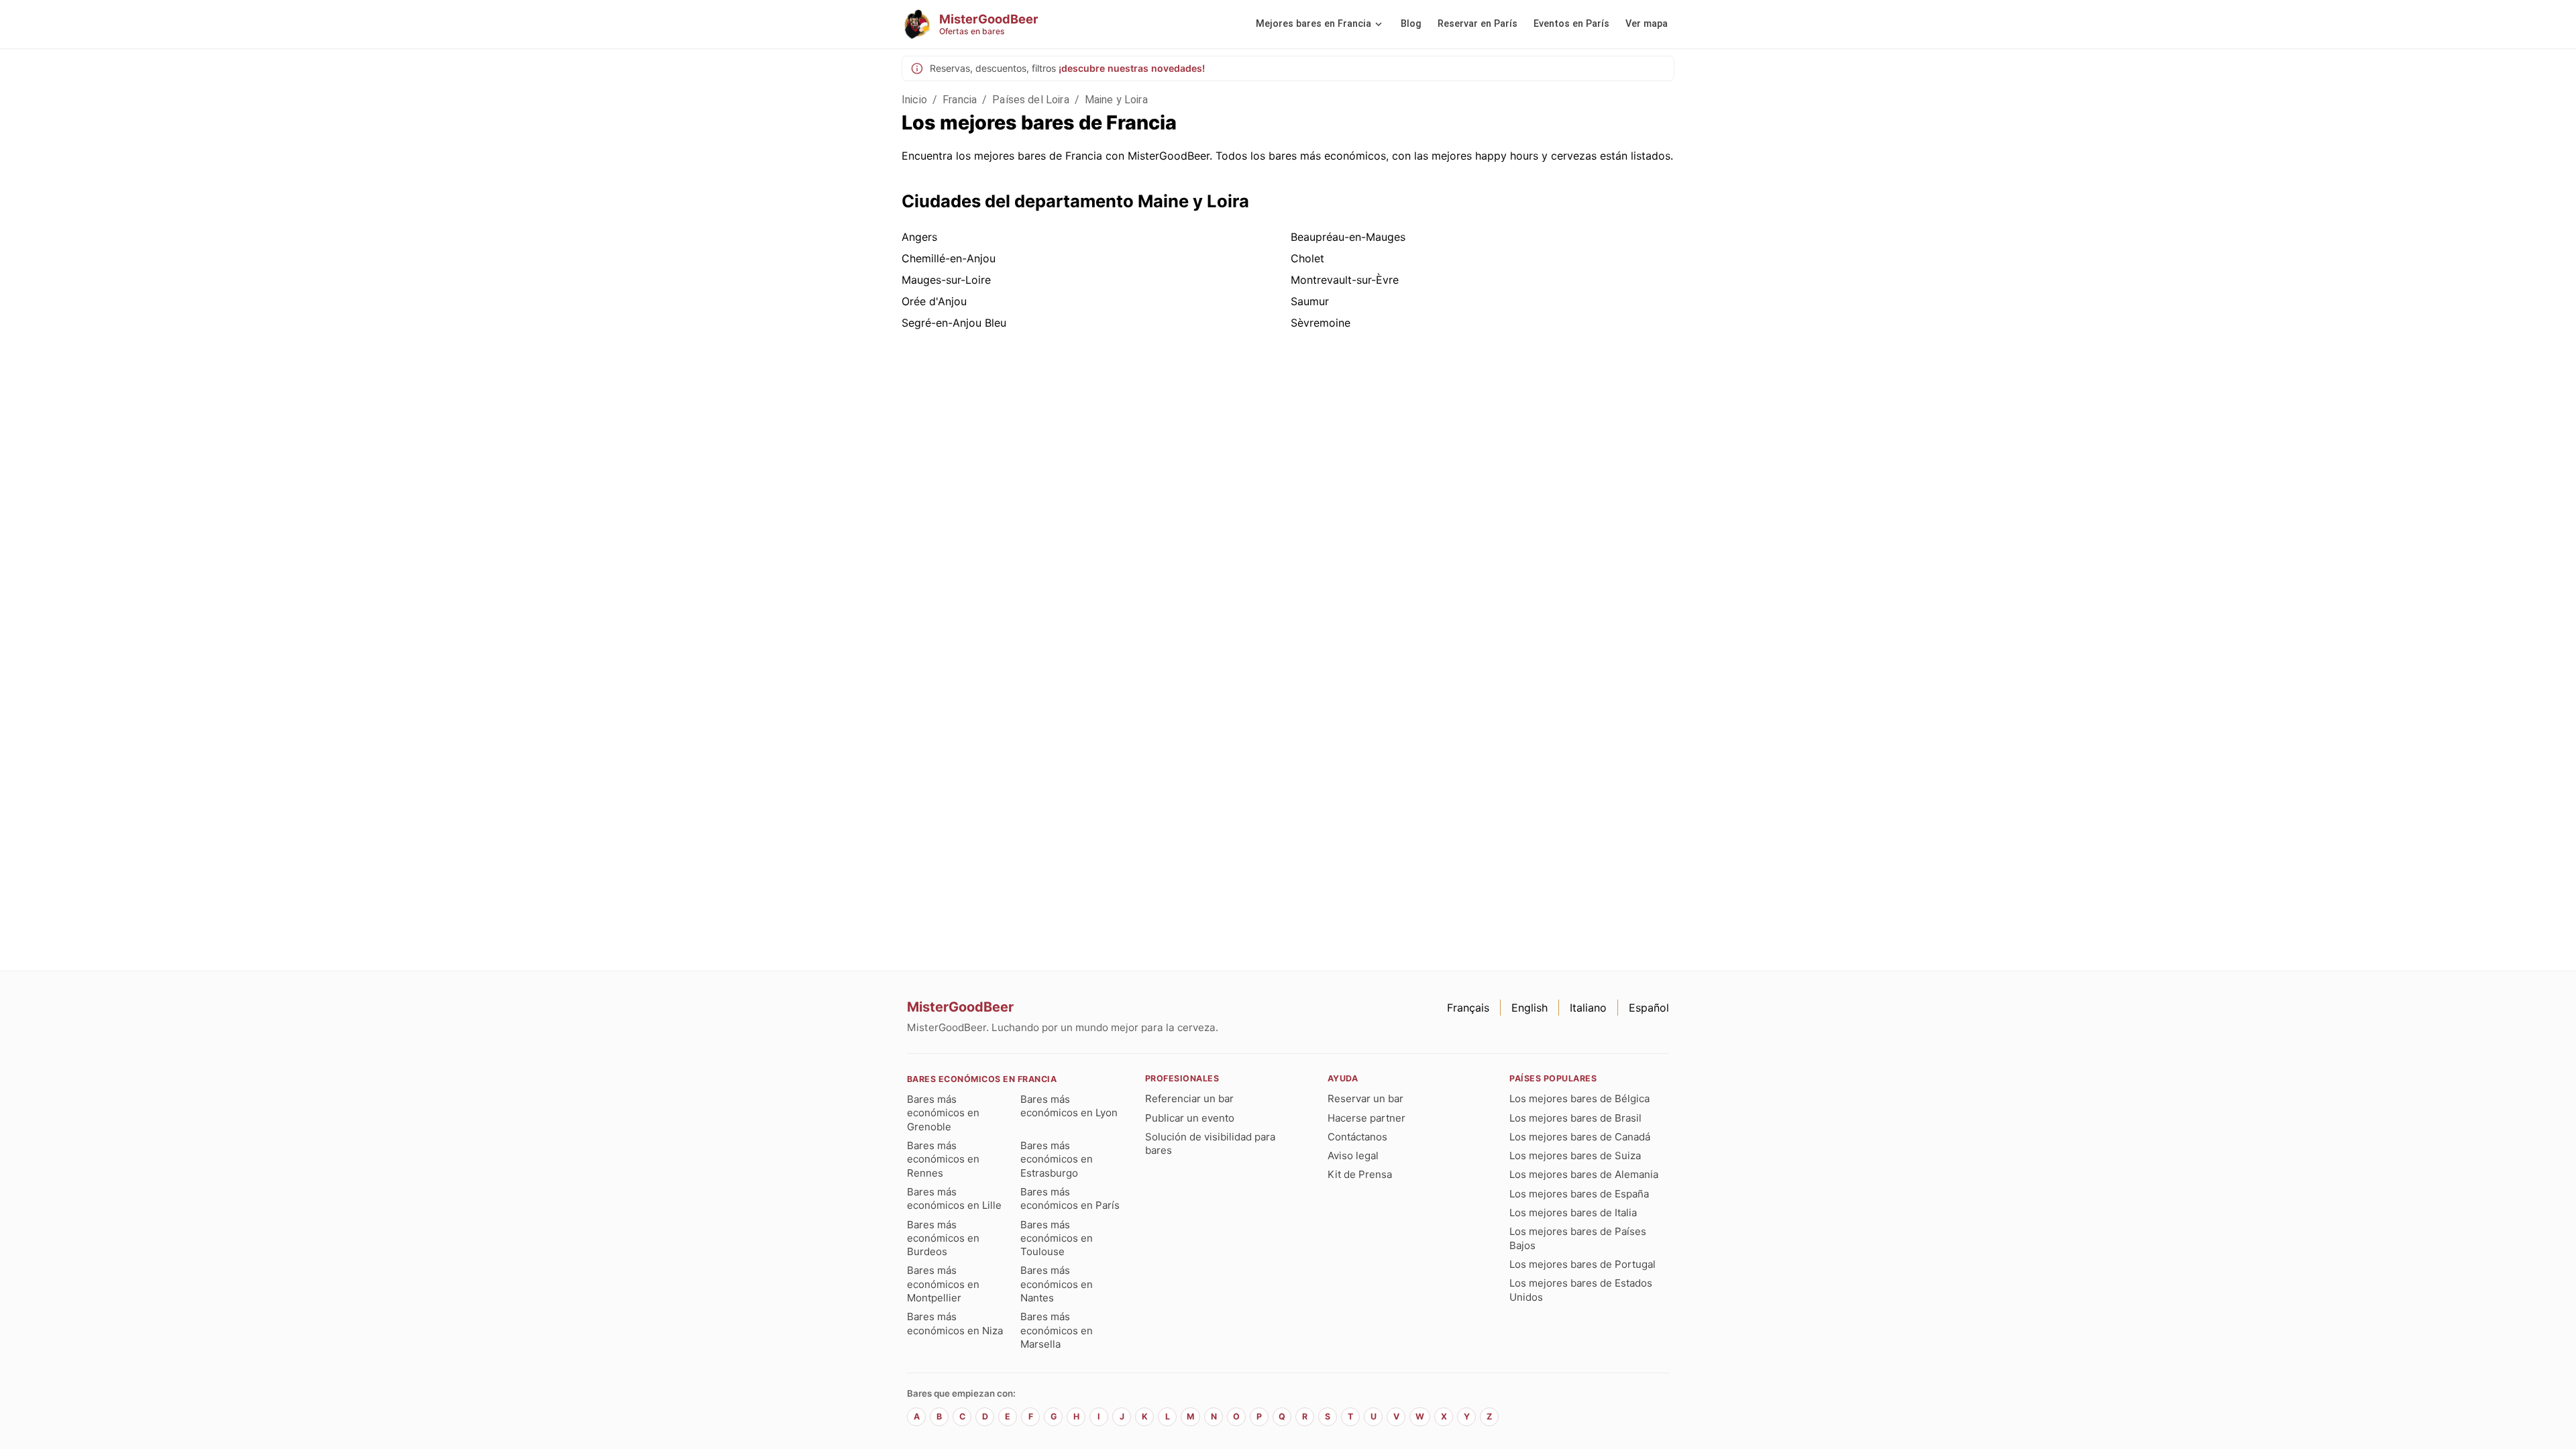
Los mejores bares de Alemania (1584, 1174)
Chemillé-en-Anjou (949, 258)
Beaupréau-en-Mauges (1348, 237)
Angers (919, 237)
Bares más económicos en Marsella (1057, 1330)
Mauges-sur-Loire (946, 280)
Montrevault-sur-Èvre (1345, 280)
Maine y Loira (1116, 100)
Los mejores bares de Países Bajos (1578, 1238)
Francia (960, 100)
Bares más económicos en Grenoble (943, 1113)
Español (1649, 1008)
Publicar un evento (1190, 1118)
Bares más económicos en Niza (955, 1323)
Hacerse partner (1366, 1118)
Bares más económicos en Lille (954, 1198)
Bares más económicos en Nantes (1057, 1284)
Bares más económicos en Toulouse (1057, 1238)
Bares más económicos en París (1070, 1198)
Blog (1411, 24)
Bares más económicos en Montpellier (943, 1284)
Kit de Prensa (1360, 1174)
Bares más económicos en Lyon (1069, 1106)
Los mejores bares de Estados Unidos (1581, 1290)
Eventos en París (1571, 24)
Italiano (1588, 1008)
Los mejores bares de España (1579, 1194)
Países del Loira (1030, 100)
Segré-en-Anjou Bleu (954, 323)
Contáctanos (1357, 1137)
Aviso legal (1353, 1156)
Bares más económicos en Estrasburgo (1057, 1159)
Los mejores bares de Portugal (1582, 1264)
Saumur (1310, 301)
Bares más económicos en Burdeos (943, 1238)
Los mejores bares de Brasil (1575, 1118)
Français (1468, 1008)
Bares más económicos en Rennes (943, 1159)
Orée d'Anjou (934, 301)
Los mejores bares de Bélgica (1579, 1098)
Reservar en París (1478, 24)
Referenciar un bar (1189, 1098)
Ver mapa (1647, 24)
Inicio (914, 100)
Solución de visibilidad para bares (1210, 1143)
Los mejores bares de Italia (1573, 1213)
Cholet (1307, 258)
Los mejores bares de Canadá (1580, 1137)
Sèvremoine (1321, 323)
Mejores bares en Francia (1313, 24)
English (1529, 1008)
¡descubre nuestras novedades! (1132, 68)
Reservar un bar (1365, 1098)
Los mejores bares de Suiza (1575, 1156)
